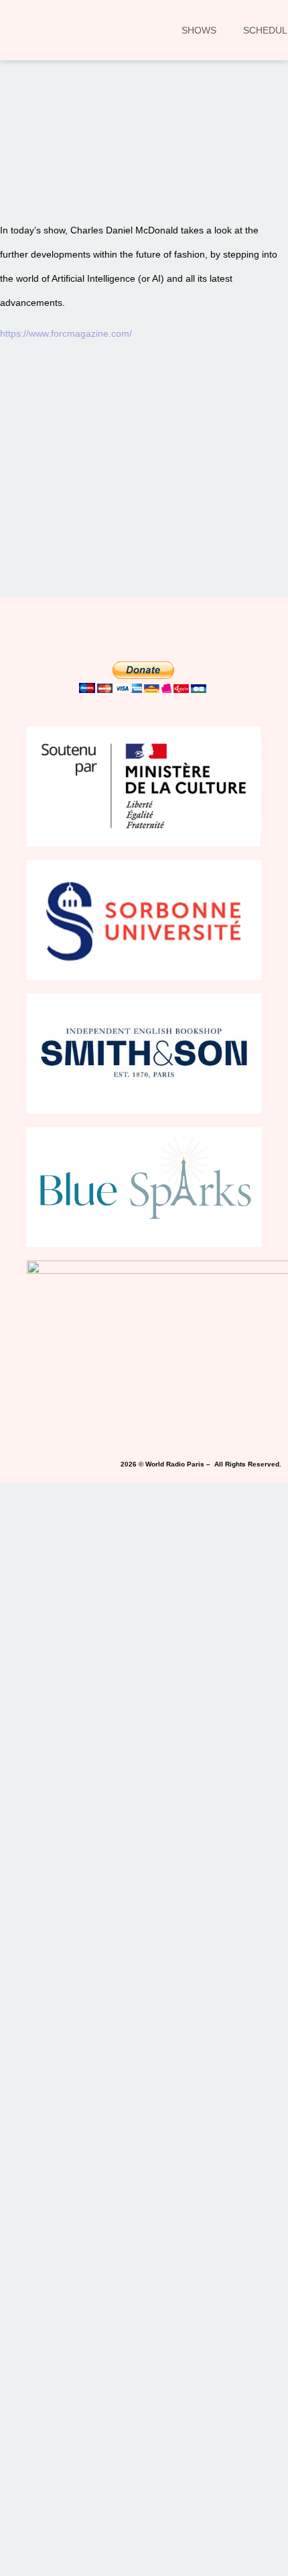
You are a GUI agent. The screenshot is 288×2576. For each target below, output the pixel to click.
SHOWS (199, 30)
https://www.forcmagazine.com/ (66, 333)
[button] (29, 168)
